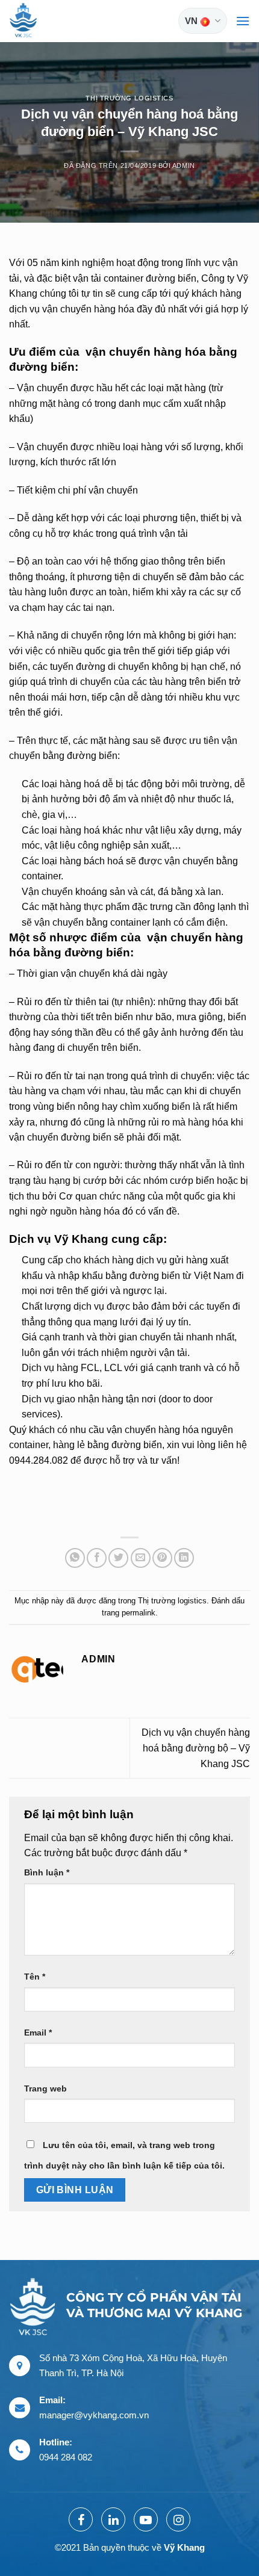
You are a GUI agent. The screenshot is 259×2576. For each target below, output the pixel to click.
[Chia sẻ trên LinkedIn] (184, 1558)
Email (38, 2033)
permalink (139, 1613)
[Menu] (243, 21)
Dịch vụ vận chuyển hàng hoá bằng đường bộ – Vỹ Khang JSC (196, 1748)
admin (184, 166)
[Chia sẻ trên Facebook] (97, 1558)
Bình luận (47, 1872)
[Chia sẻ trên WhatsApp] (75, 1558)
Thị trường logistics (129, 98)
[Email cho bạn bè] (141, 1558)
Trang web (45, 2088)
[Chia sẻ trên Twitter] (118, 1558)
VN (191, 21)
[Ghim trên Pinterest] (162, 1558)
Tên (35, 1977)
